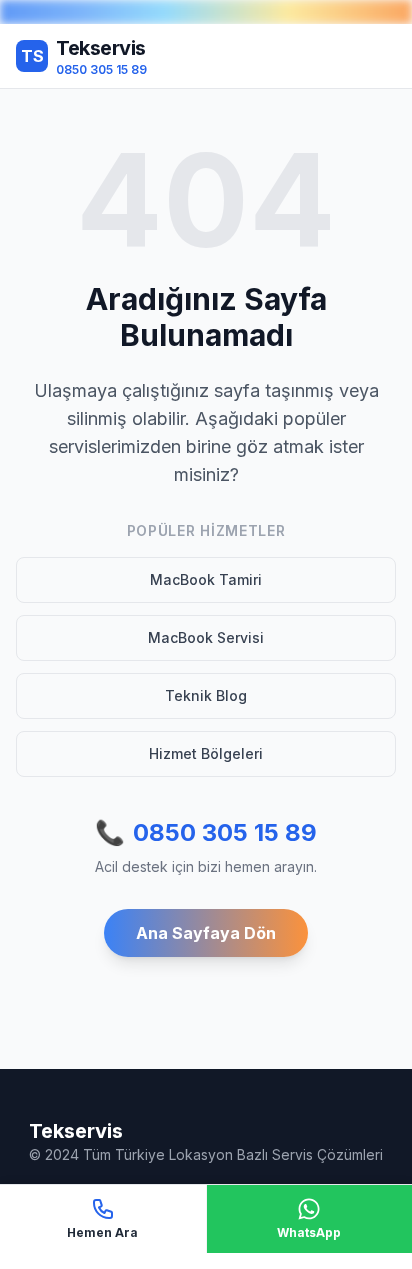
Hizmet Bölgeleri (206, 753)
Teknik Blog (206, 695)
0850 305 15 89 (206, 832)
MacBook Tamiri (206, 579)
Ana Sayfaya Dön (206, 933)
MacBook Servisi (206, 637)
